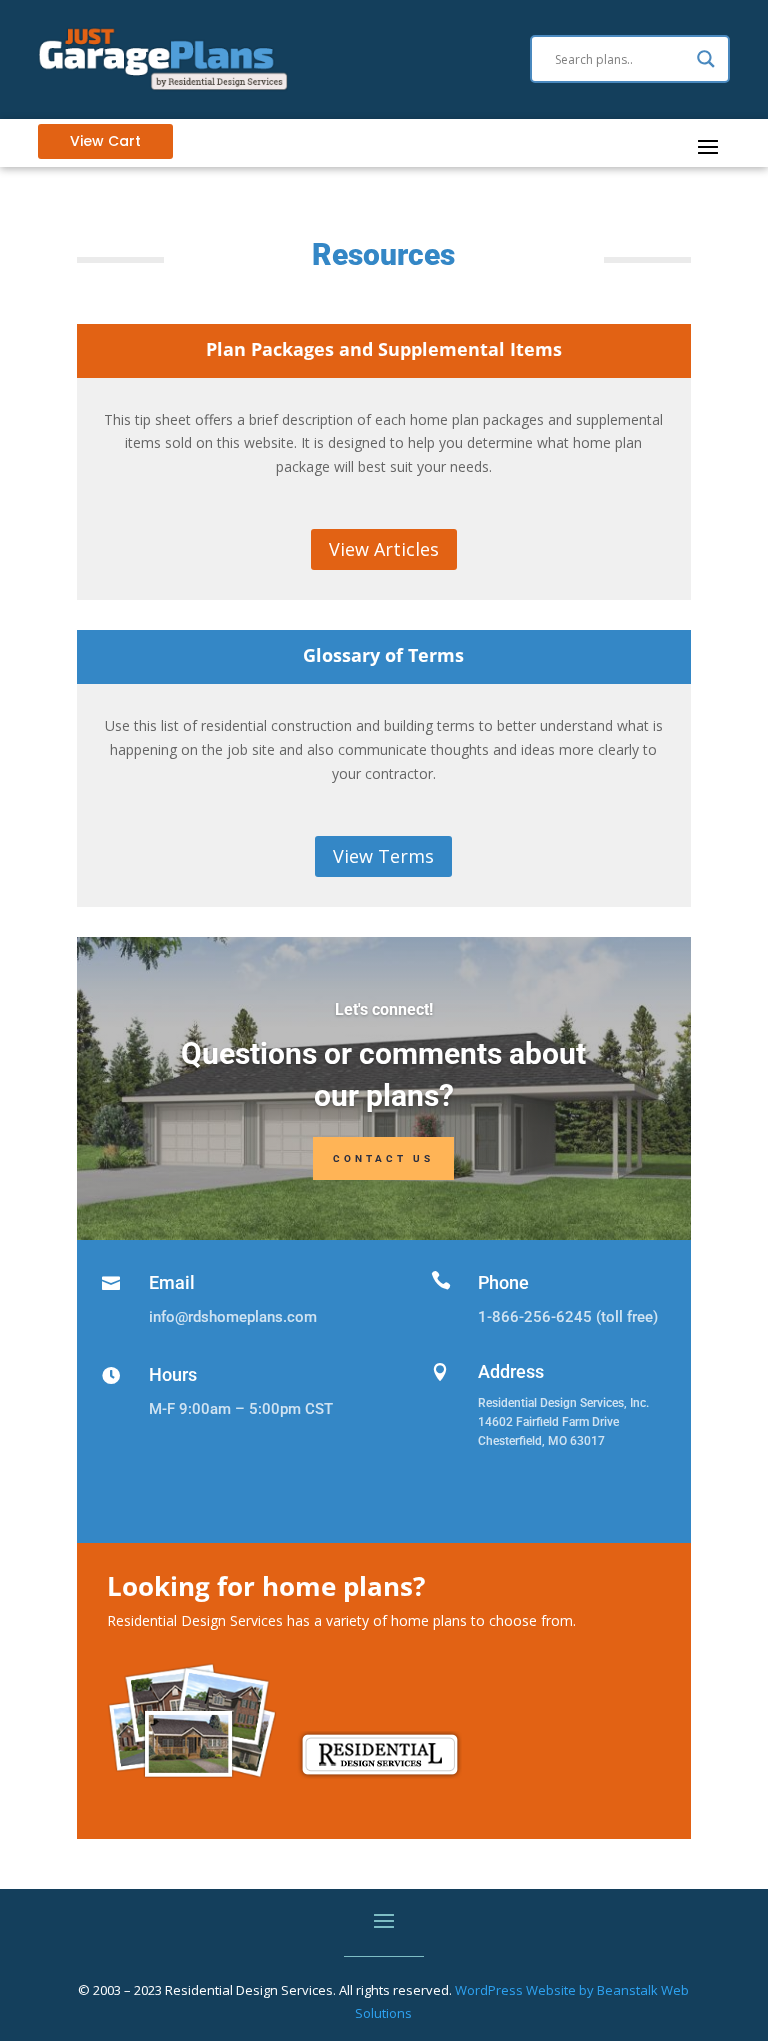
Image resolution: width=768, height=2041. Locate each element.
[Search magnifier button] (706, 59)
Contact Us (383, 1158)
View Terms (383, 856)
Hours (173, 1374)
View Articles (384, 549)
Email (172, 1282)
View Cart (105, 141)
